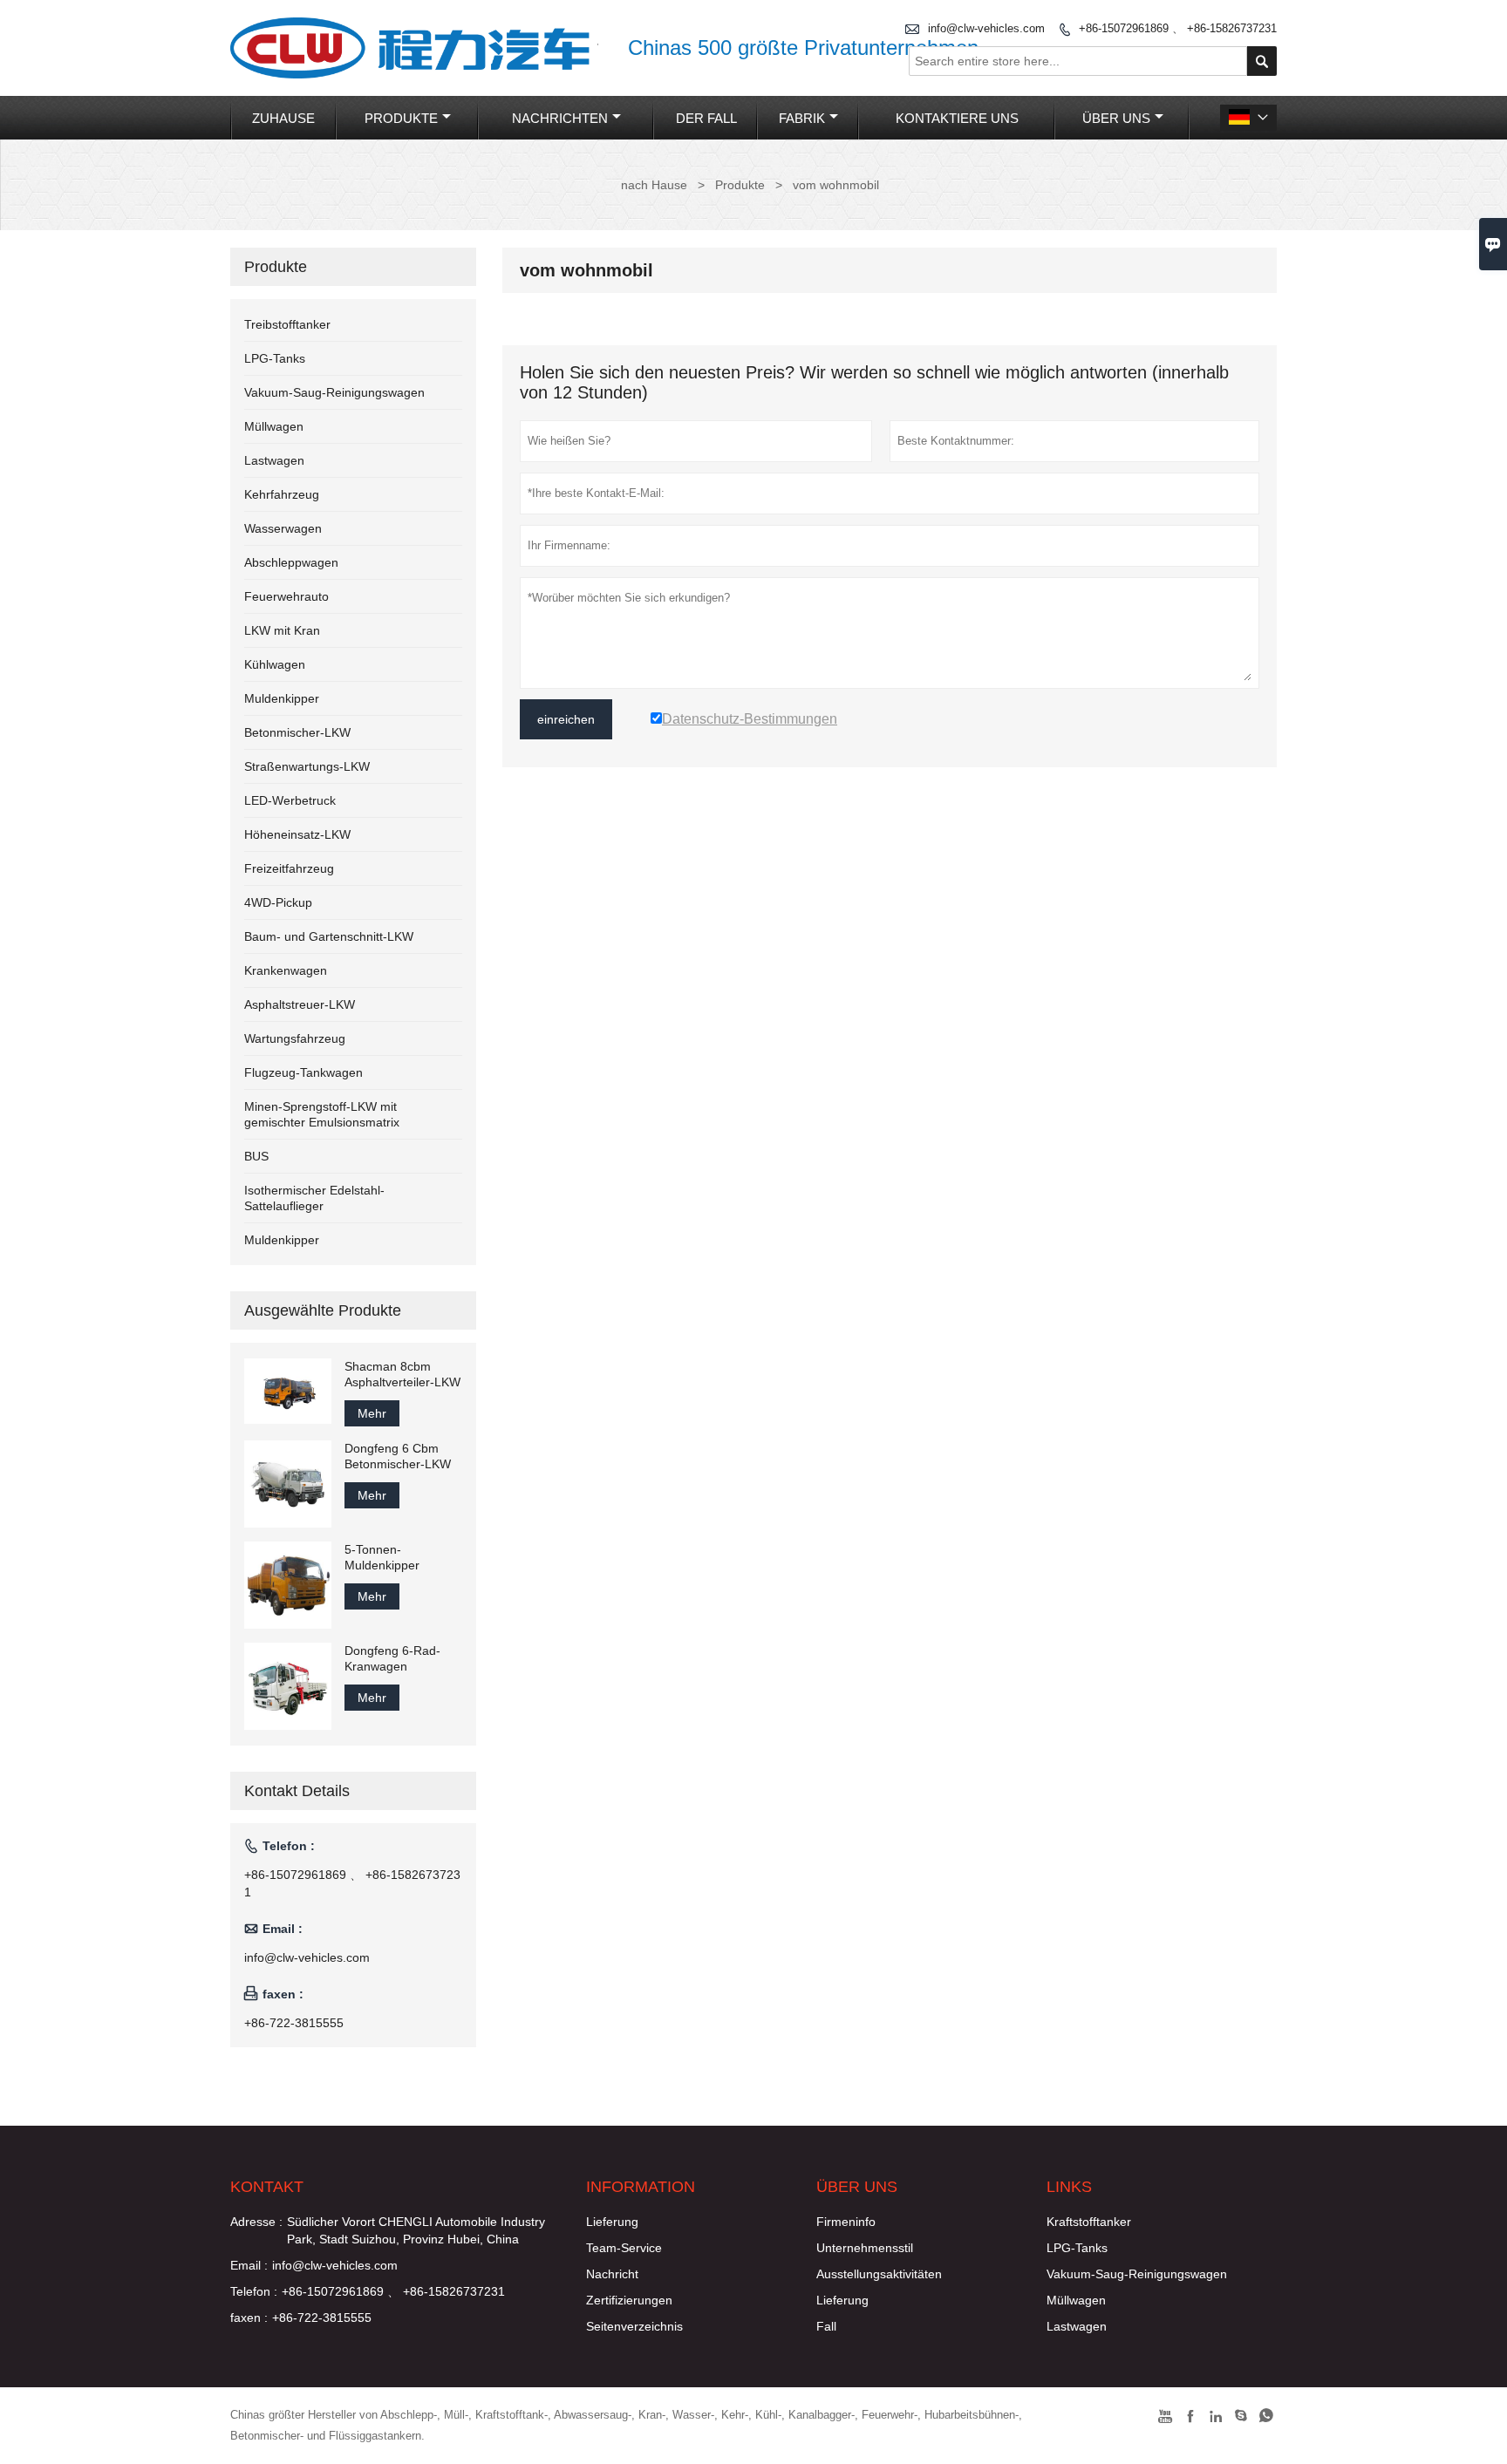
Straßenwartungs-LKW (307, 766)
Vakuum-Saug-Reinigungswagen (334, 392)
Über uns (1116, 118)
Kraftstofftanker (1089, 2222)
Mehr (372, 1413)
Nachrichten (560, 118)
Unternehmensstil (865, 2248)
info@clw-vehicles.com (986, 28)
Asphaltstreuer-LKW (300, 1004)
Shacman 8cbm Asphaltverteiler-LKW (402, 1374)
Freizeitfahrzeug (289, 868)
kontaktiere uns (957, 118)
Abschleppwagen (291, 562)
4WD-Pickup (278, 902)
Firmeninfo (846, 2222)
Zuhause (283, 118)
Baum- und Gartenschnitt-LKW (329, 936)
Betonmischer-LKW (297, 732)
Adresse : (256, 2222)
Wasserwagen (283, 528)
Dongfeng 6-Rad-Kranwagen (392, 1658)
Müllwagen (274, 426)
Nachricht (612, 2274)
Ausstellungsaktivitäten (879, 2274)
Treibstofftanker (287, 324)
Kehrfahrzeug (282, 494)
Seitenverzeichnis (634, 2326)
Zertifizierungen (629, 2300)
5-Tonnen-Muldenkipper (382, 1557)
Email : (249, 2265)
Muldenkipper (282, 698)
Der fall (706, 118)
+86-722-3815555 (294, 2023)
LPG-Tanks (275, 358)
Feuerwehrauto (286, 596)
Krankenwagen (286, 970)
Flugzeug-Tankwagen (303, 1072)
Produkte (401, 118)
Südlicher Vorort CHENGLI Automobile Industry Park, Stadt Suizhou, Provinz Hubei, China (416, 2230)
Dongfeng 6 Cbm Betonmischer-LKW (398, 1456)
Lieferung (612, 2222)
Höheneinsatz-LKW (297, 834)
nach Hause (654, 185)
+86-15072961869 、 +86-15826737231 (1178, 28)
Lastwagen (274, 460)
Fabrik (802, 118)
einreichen (566, 719)
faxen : (249, 2318)
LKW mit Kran (282, 630)
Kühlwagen (275, 664)
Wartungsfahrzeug (295, 1038)
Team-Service (624, 2248)
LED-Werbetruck (290, 800)
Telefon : (254, 2291)
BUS (256, 1156)
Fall (826, 2326)
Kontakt (267, 2187)
